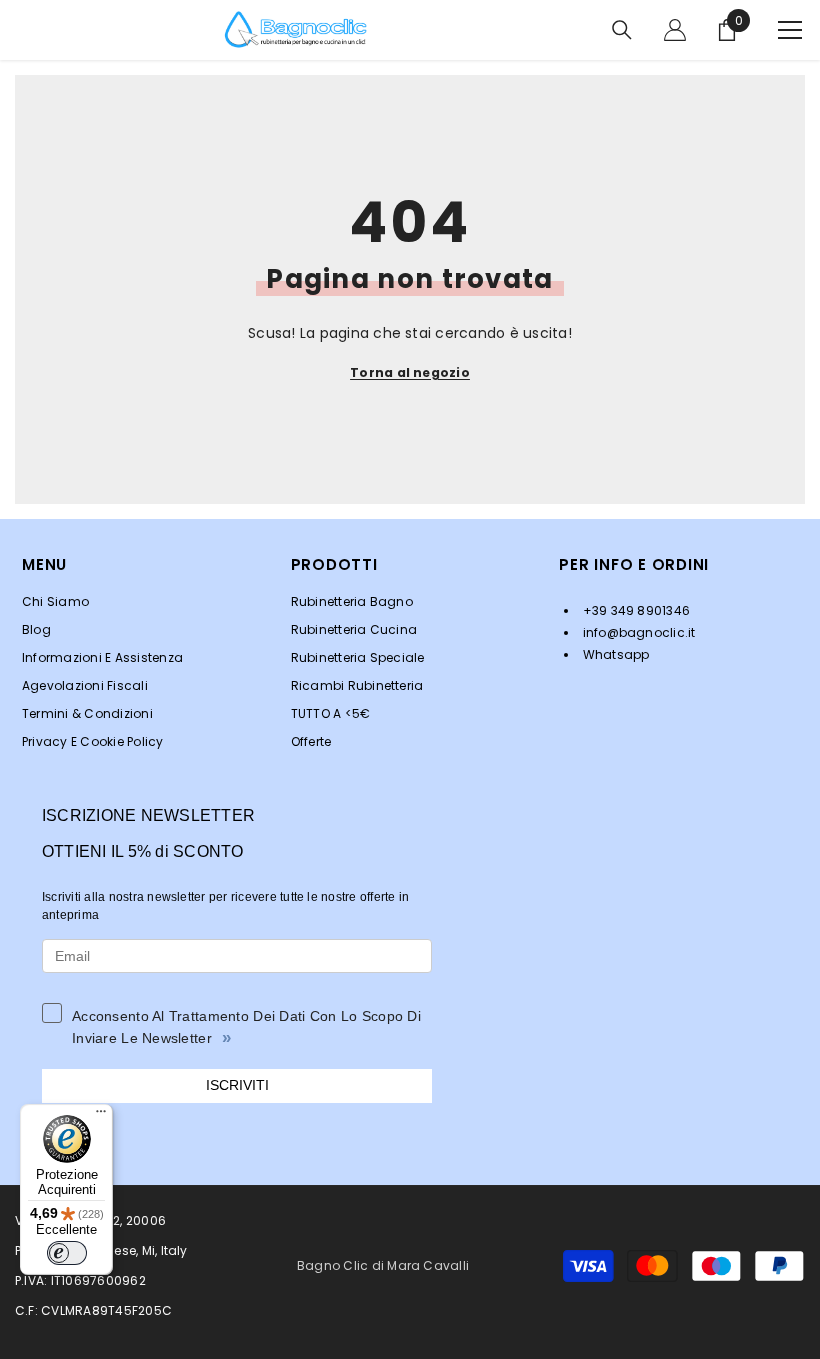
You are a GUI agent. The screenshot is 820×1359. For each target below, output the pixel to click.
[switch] (67, 1253)
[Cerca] (622, 30)
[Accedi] (675, 30)
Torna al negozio (410, 372)
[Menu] (101, 1116)
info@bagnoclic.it (637, 632)
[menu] (790, 30)
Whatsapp (614, 654)
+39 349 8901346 (634, 610)
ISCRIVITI (237, 1085)
